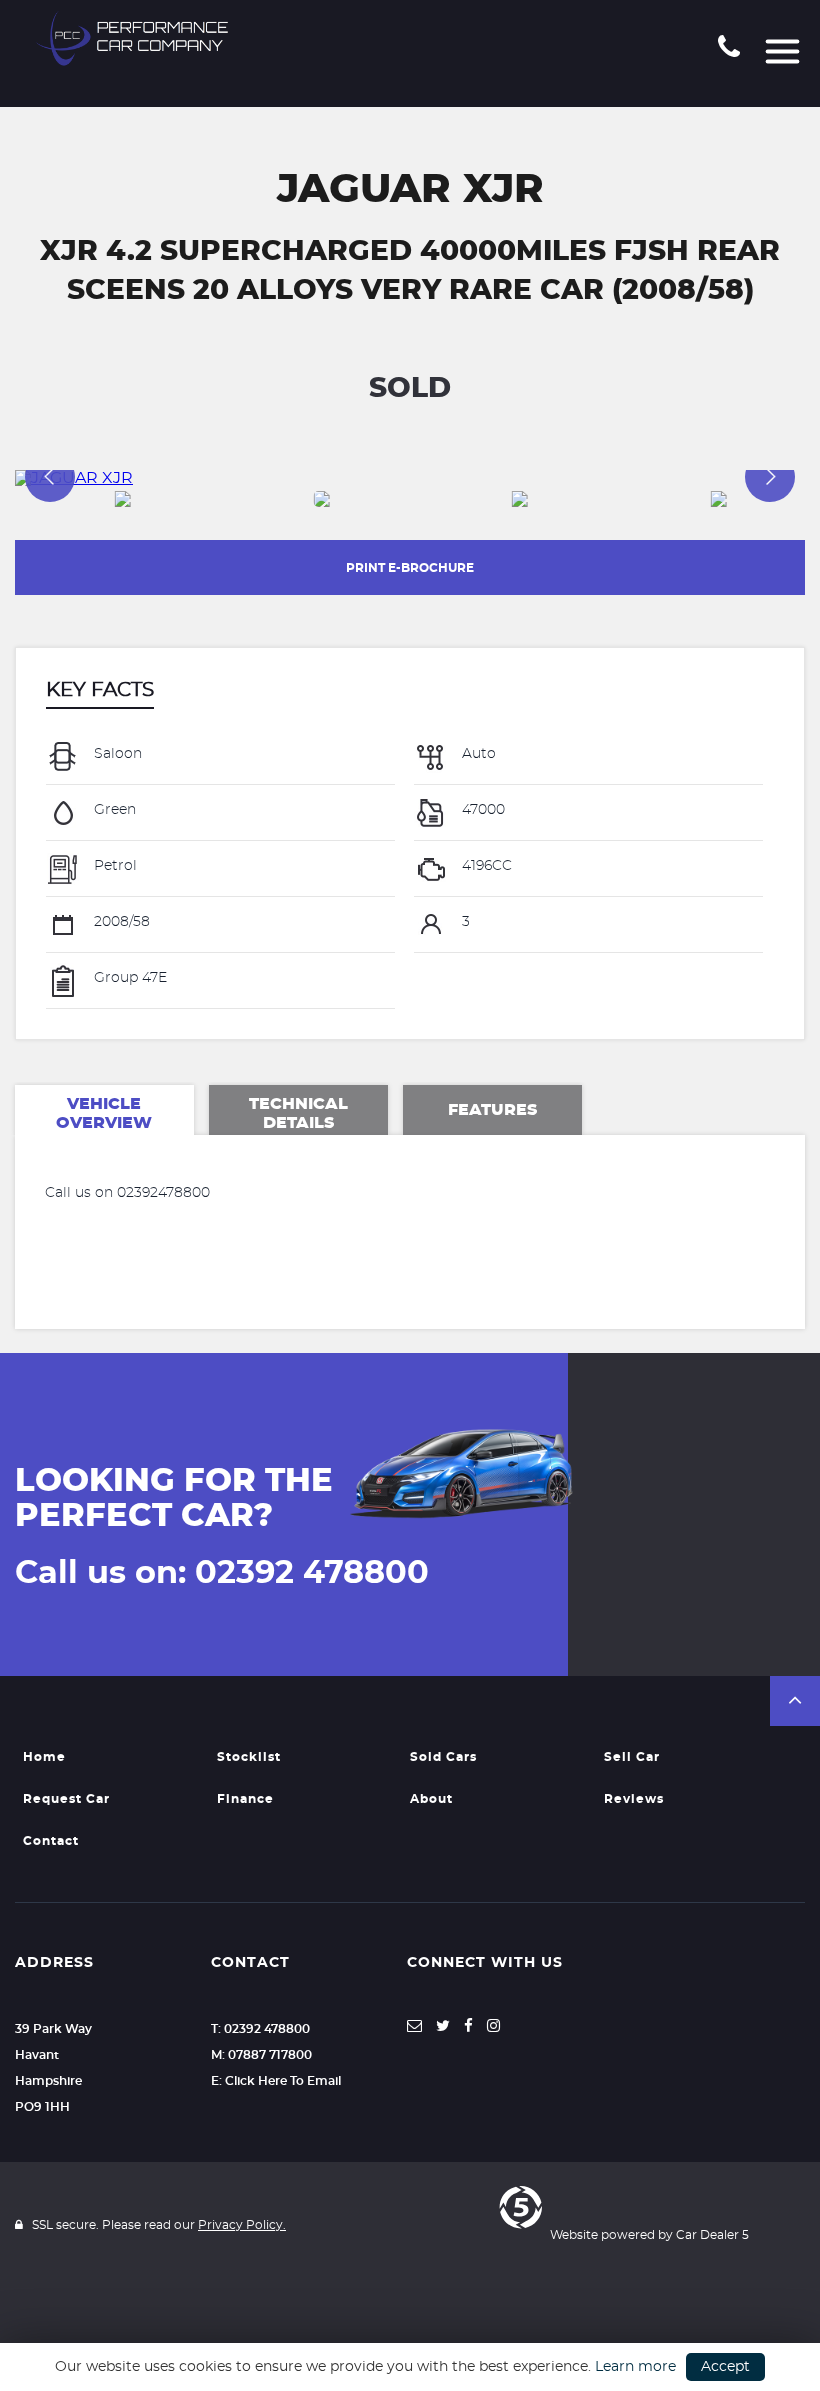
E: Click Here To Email (276, 2081)
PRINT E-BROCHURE (410, 568)
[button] (795, 1701)
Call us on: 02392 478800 (222, 1573)
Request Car (66, 1799)
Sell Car (632, 1757)
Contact (51, 1841)
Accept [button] (725, 2367)
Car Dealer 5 (712, 2235)
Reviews (634, 1799)
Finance (245, 1799)
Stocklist (249, 1757)
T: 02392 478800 (260, 2029)
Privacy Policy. (242, 2225)
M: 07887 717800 (261, 2055)
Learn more (635, 2367)
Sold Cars (443, 1757)
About (431, 1799)
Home (44, 1757)
